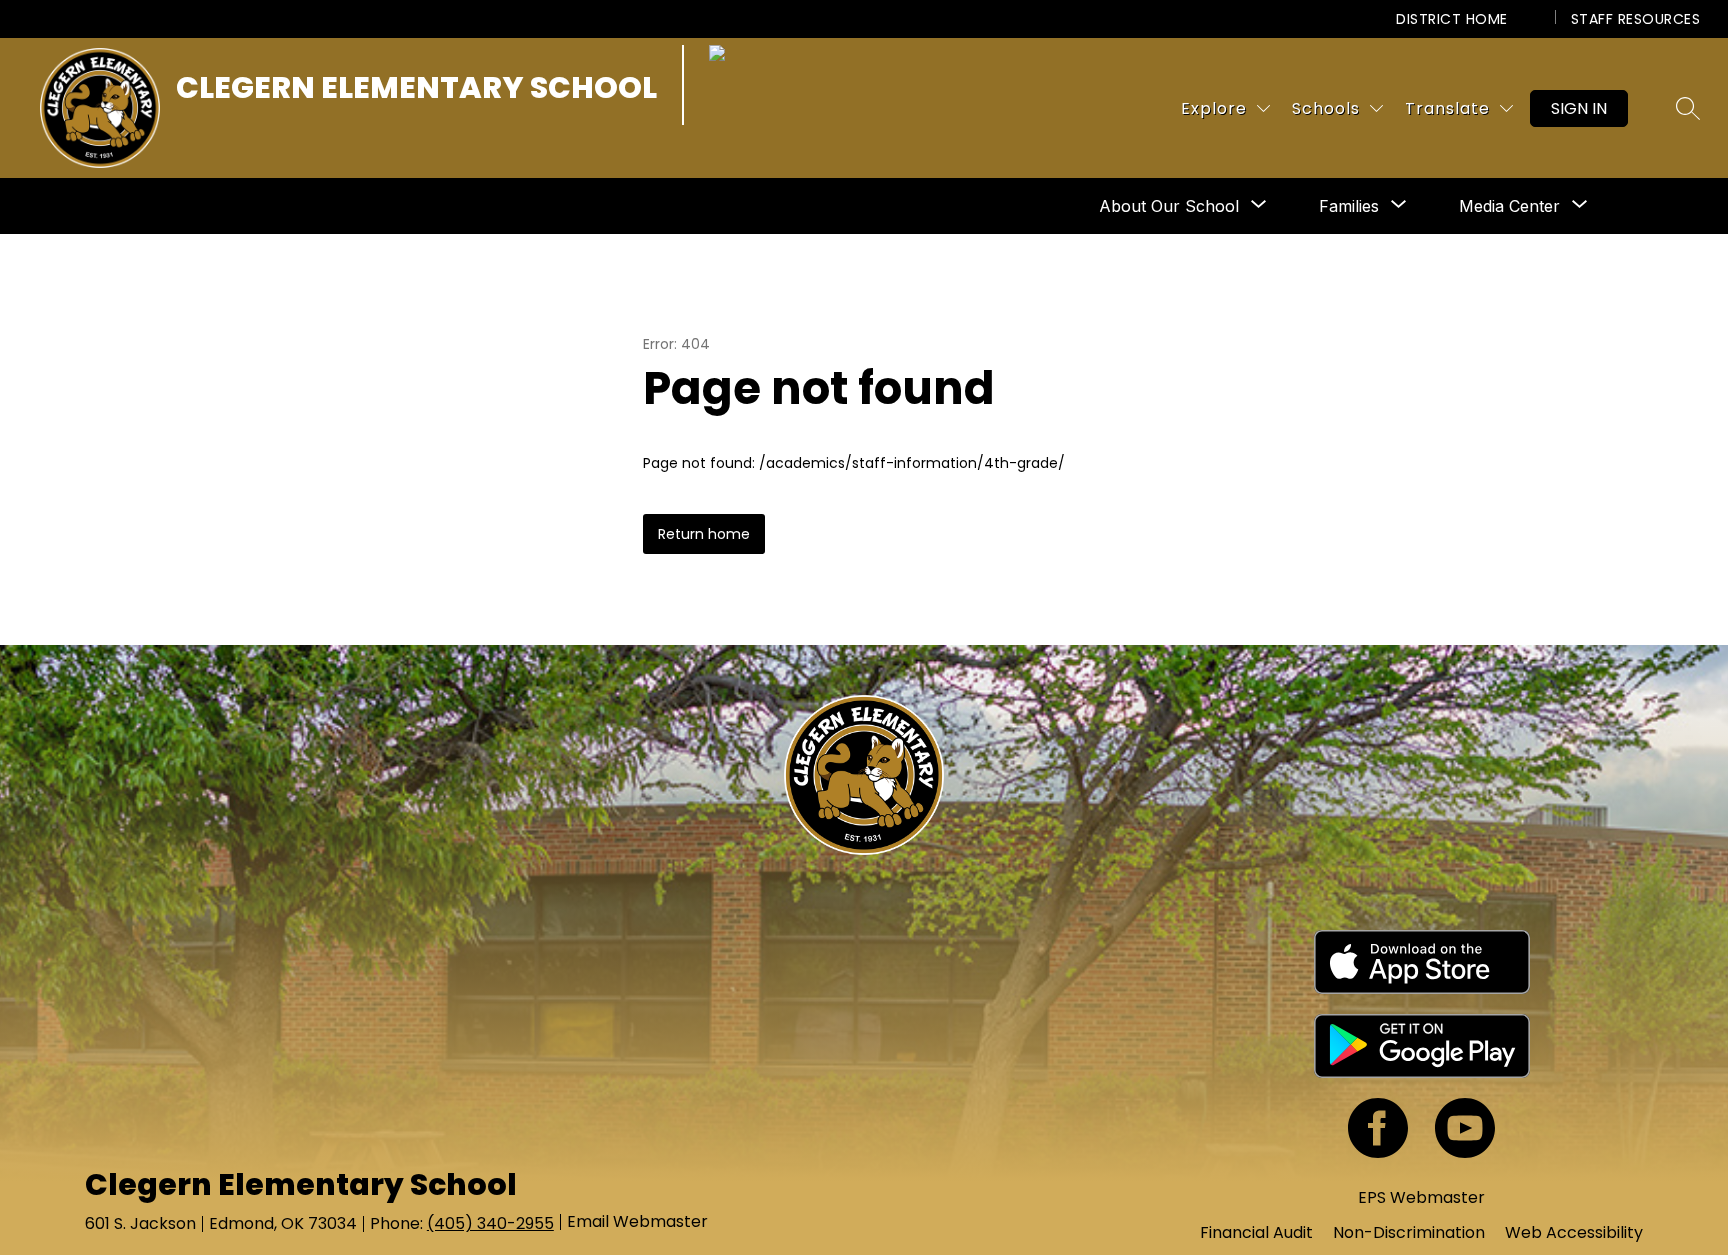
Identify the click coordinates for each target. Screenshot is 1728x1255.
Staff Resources (1636, 19)
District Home (1452, 19)
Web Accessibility (1574, 1232)
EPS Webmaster (1421, 1197)
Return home (704, 534)
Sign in (1579, 108)
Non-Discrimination (1409, 1232)
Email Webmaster (637, 1222)
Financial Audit (1256, 1232)
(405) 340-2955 (490, 1223)
